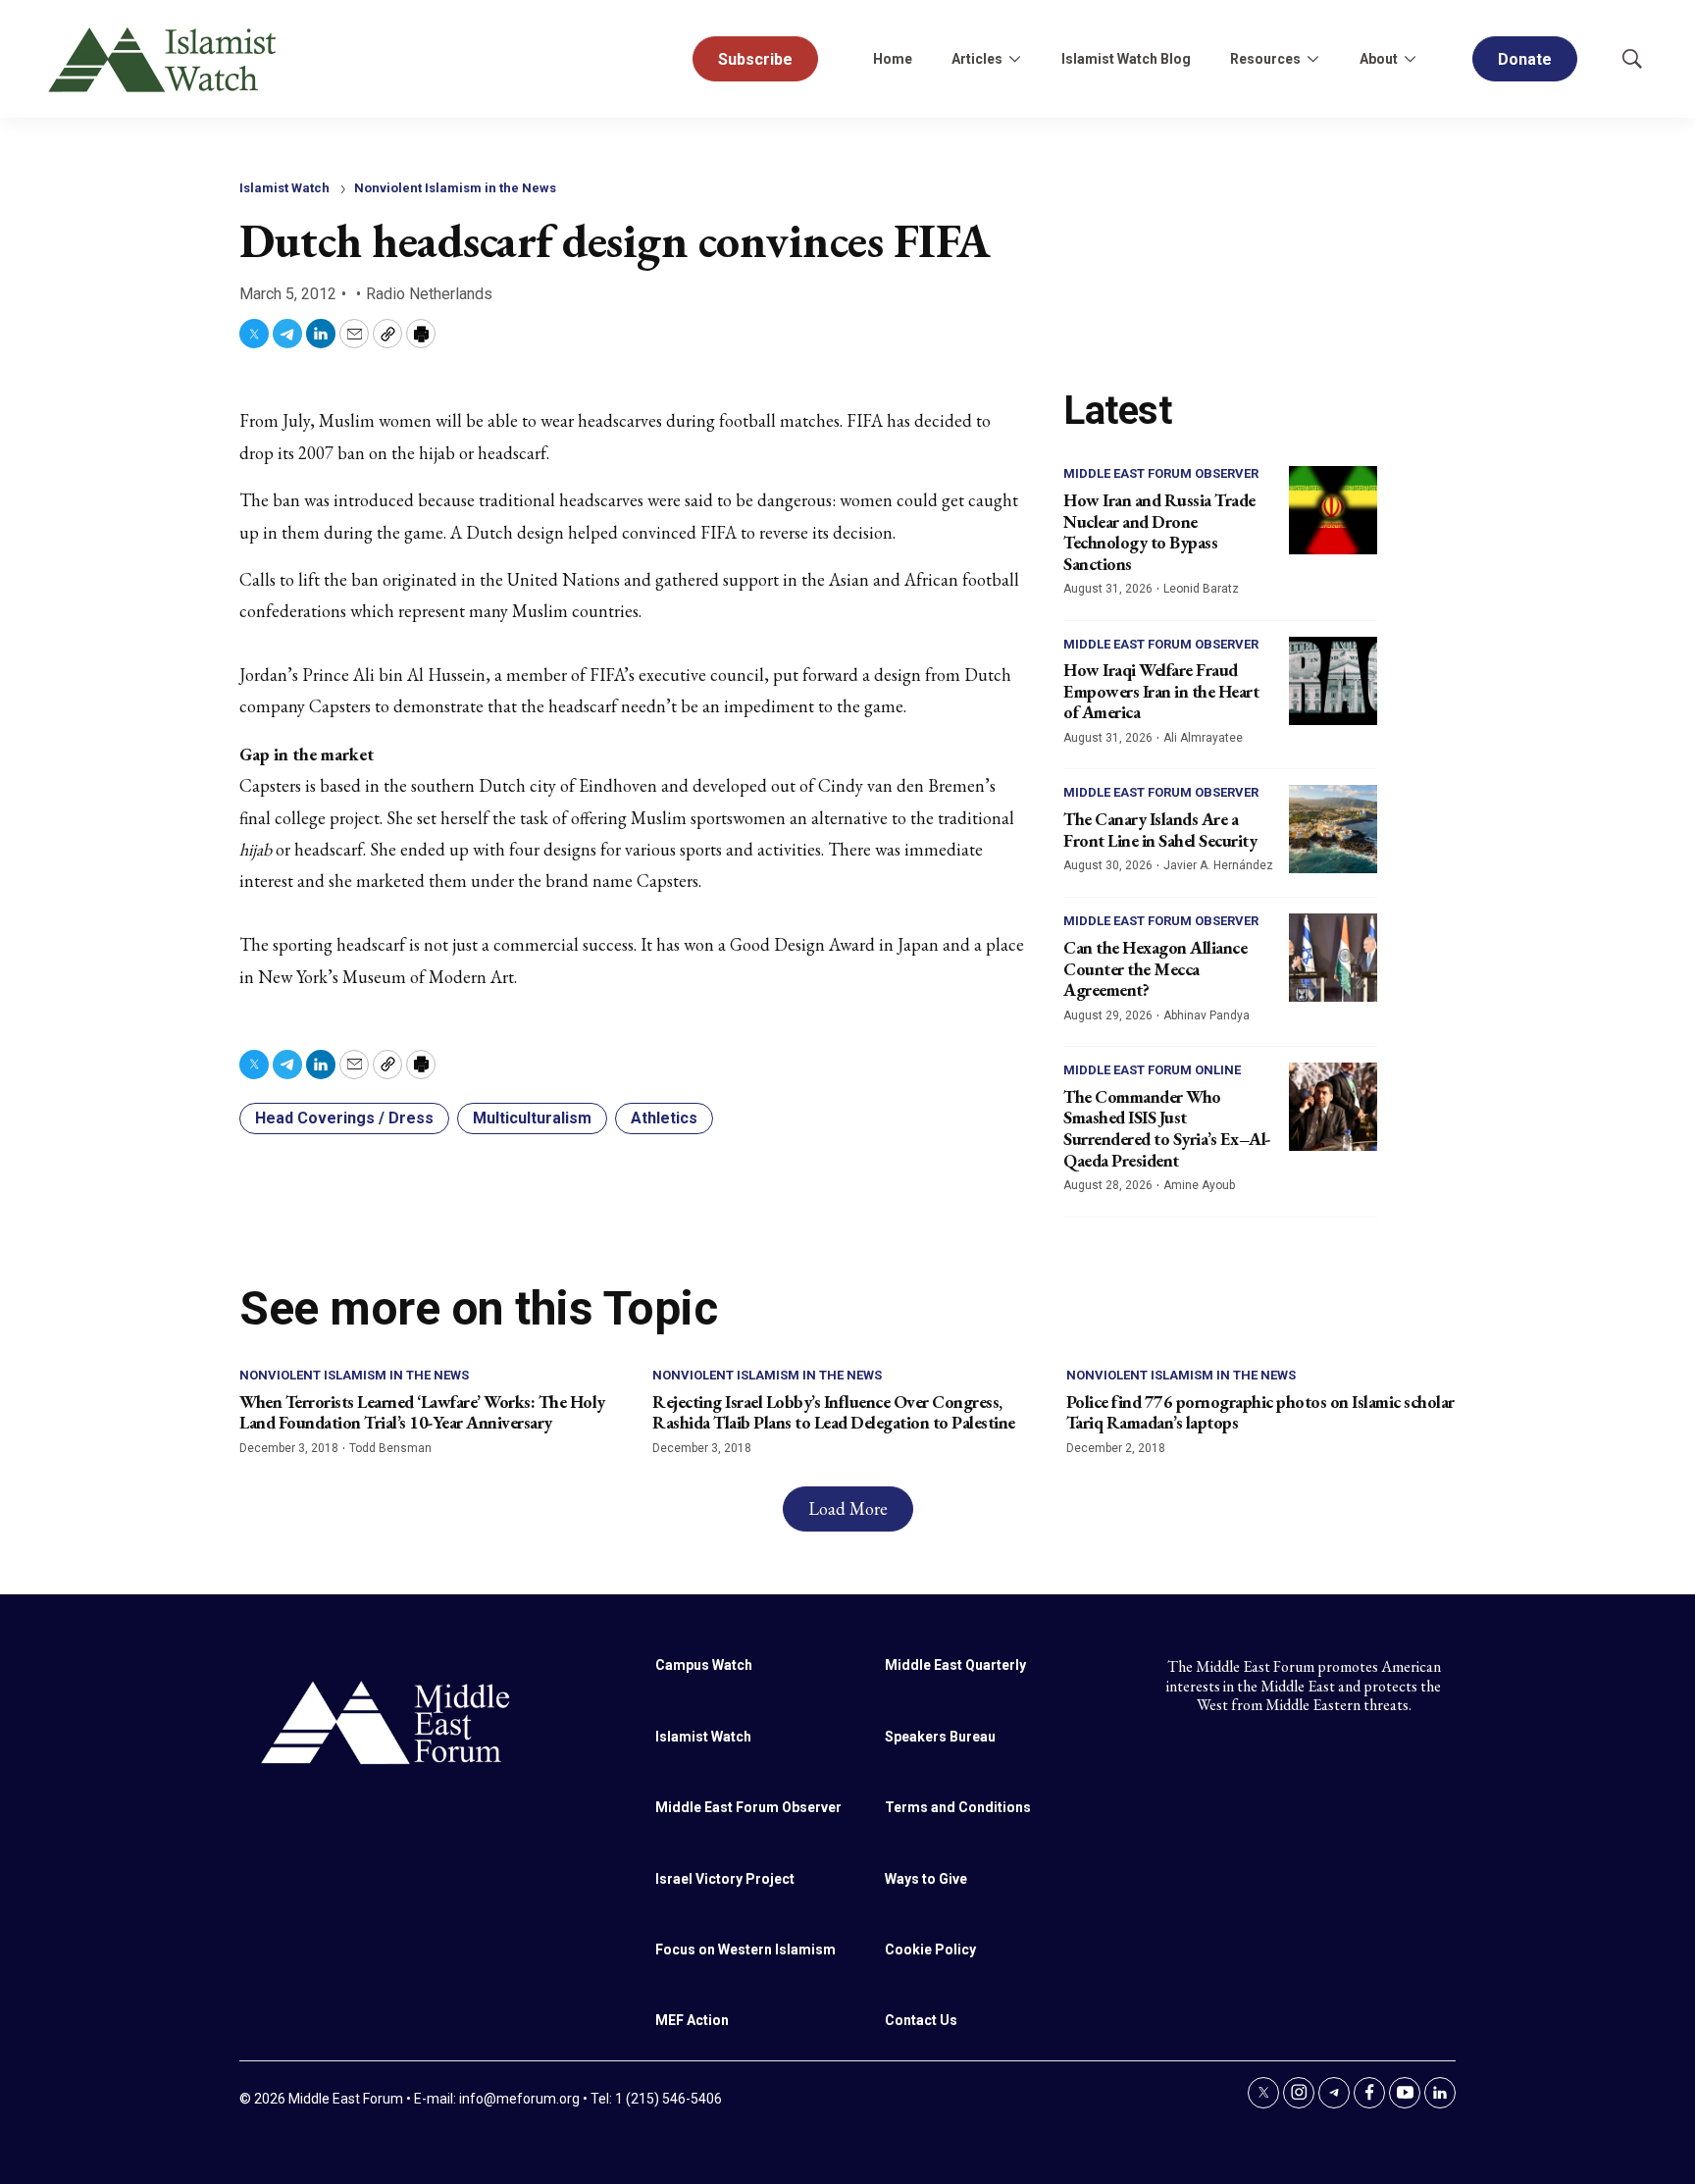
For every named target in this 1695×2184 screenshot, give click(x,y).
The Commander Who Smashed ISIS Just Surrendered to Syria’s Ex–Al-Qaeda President (1167, 1128)
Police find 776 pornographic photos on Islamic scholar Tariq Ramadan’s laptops (1260, 1412)
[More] (1014, 59)
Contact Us (921, 2020)
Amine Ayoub (1199, 1185)
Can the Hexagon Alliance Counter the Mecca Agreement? (1155, 968)
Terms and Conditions (958, 1807)
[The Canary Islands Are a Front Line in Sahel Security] (1333, 829)
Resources (1265, 59)
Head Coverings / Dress (344, 1118)
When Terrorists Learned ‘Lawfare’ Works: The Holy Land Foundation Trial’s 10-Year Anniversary (422, 1412)
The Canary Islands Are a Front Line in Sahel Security (1160, 830)
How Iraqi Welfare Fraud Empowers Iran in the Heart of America (1161, 691)
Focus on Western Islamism (745, 1950)
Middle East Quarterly (955, 1665)
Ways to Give (926, 1879)
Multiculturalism (532, 1118)
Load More (848, 1508)
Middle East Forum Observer (1161, 473)
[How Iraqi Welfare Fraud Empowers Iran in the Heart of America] (1333, 681)
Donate (1525, 59)
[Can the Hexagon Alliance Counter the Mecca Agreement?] (1333, 958)
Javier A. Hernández (1218, 865)
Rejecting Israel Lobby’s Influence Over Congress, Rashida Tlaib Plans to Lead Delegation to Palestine (834, 1412)
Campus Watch (704, 1665)
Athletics (664, 1118)
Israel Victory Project (725, 1879)
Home (893, 59)
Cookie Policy (930, 1950)
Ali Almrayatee (1203, 738)
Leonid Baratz (1201, 589)
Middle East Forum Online (1152, 1070)
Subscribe (755, 59)
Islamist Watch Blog (1126, 59)
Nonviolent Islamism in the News (455, 188)
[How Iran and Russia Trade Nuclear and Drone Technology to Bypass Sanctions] (1333, 510)
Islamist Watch (284, 188)
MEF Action (692, 2020)
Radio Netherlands (429, 294)
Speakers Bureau (940, 1737)
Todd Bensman (390, 1448)
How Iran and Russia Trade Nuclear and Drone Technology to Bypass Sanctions (1159, 532)
